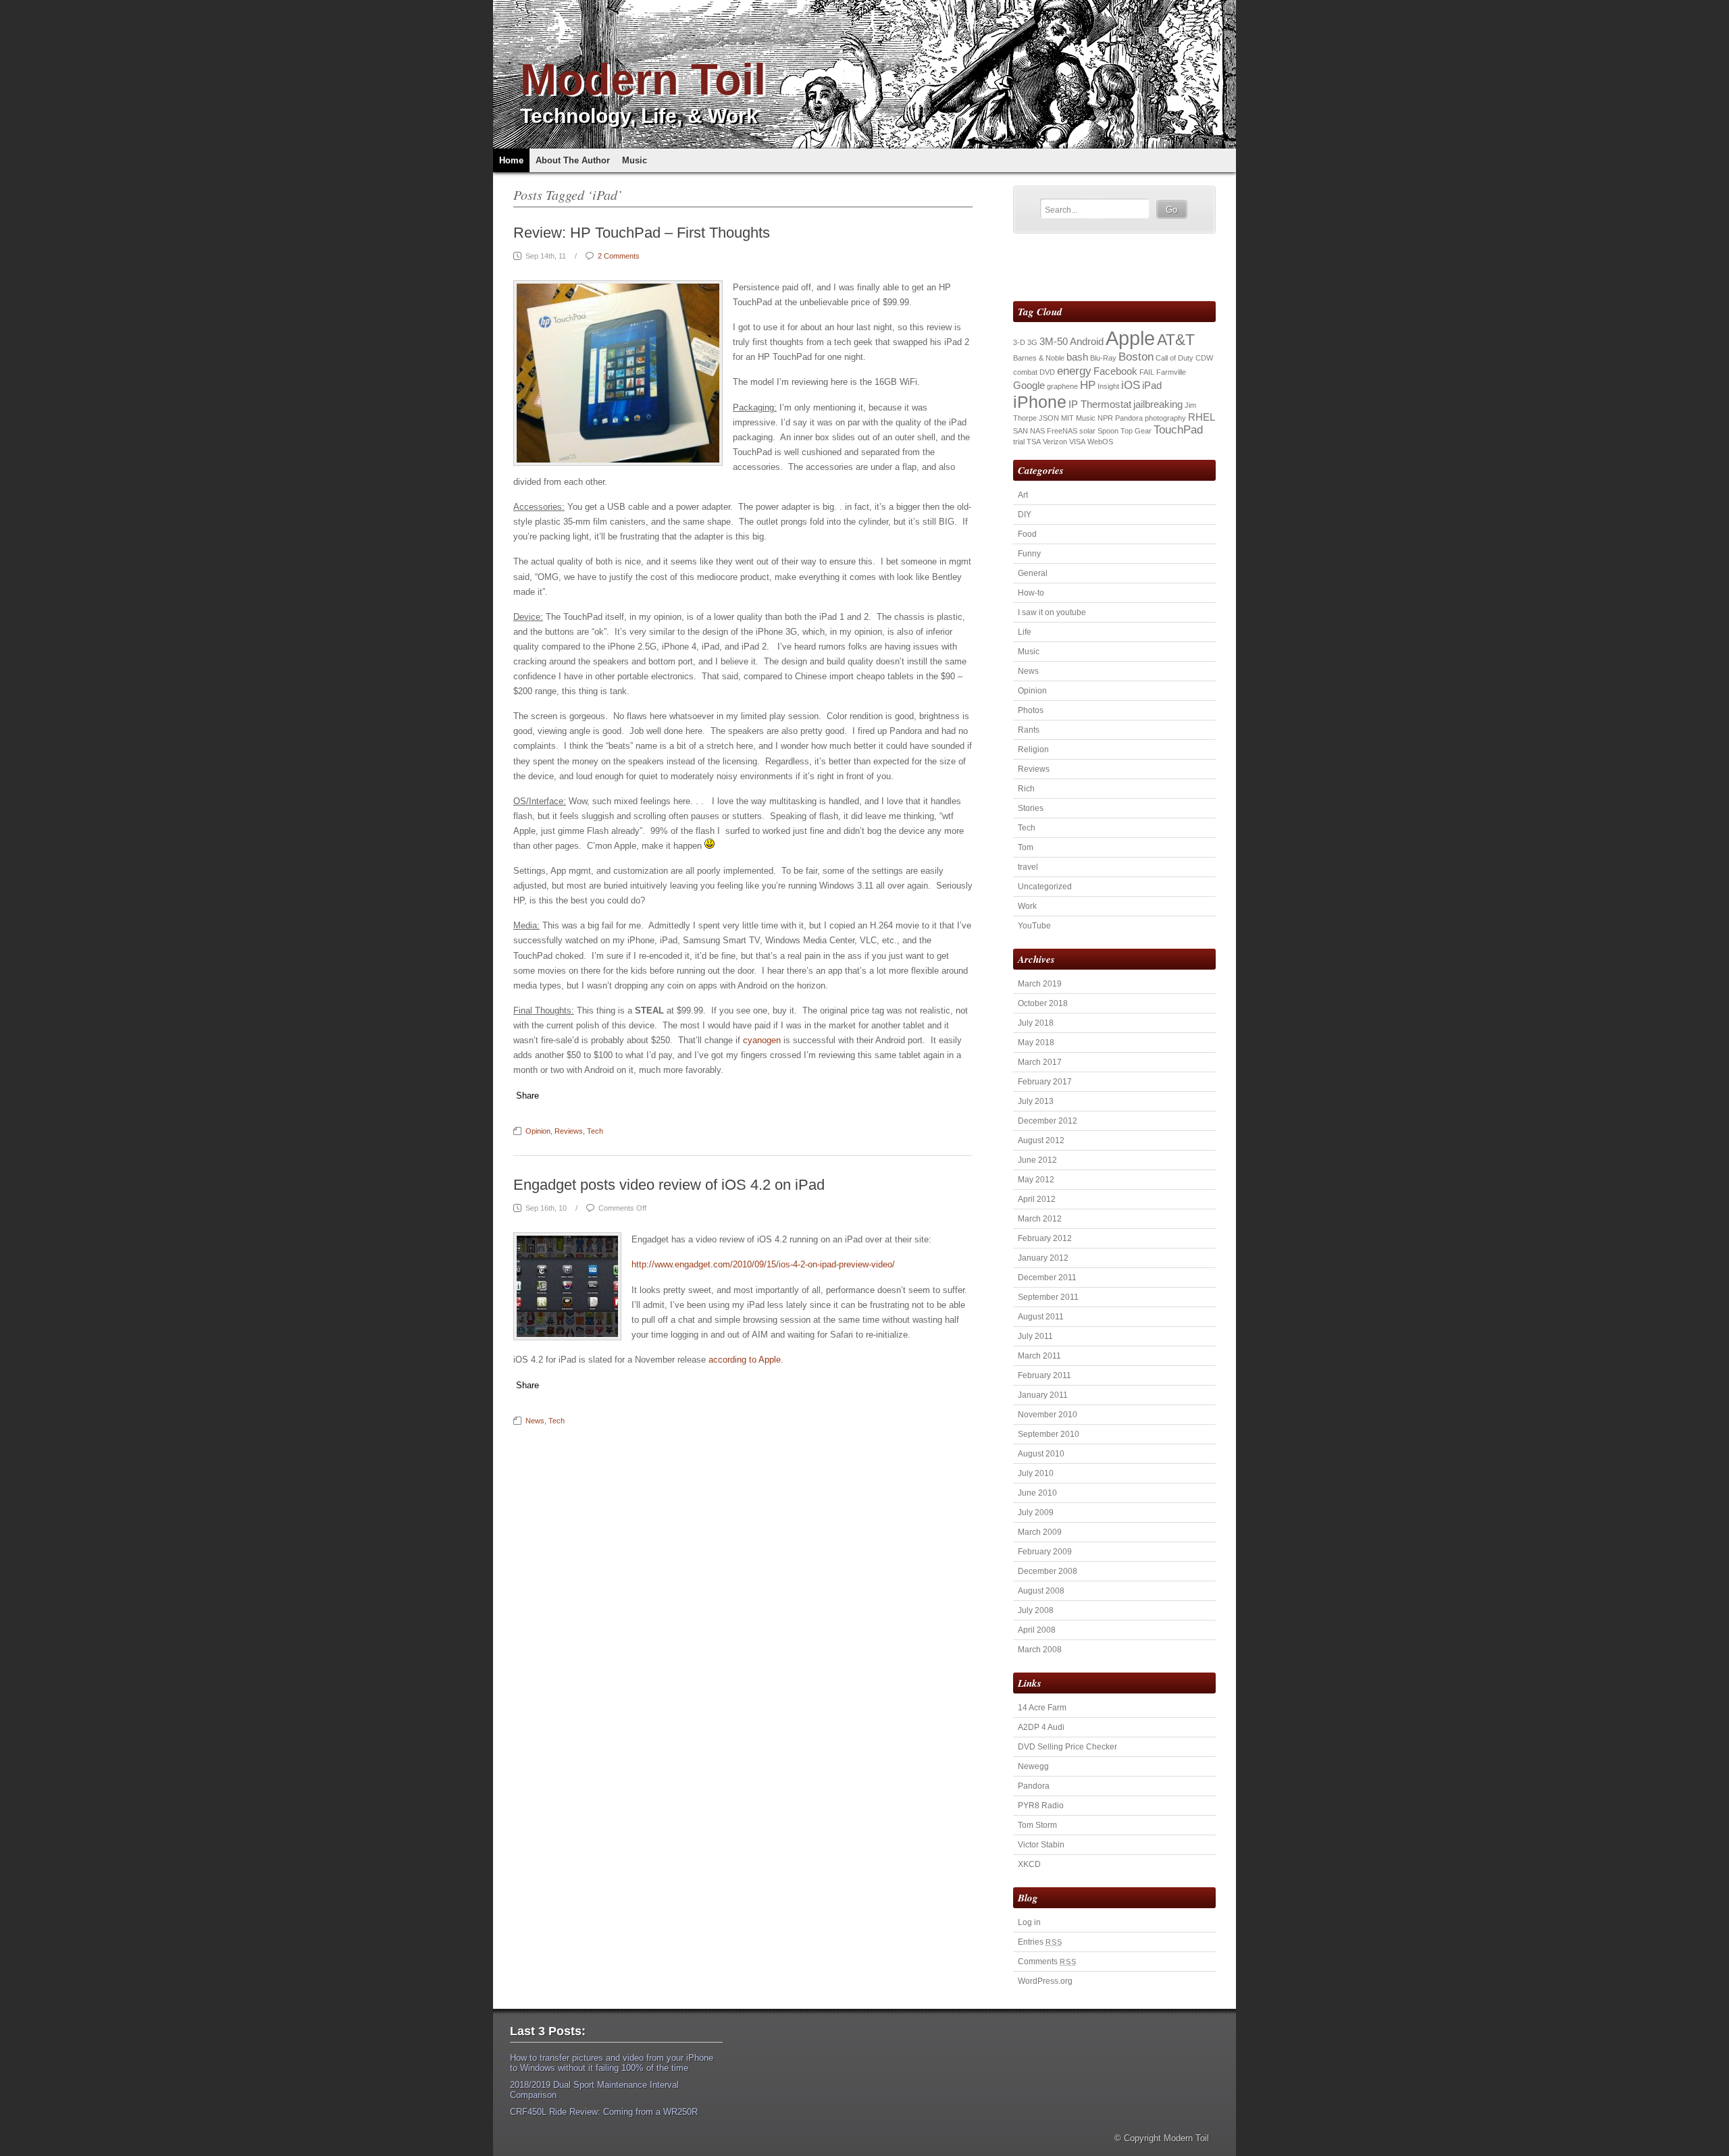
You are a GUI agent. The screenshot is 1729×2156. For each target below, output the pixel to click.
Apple (1130, 338)
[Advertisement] (1092, 267)
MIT (1067, 418)
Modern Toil (643, 79)
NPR (1105, 418)
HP (1088, 385)
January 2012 (1043, 1258)
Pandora (1129, 418)
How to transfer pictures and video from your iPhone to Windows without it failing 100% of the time (612, 2063)
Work (1027, 906)
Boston (1136, 357)
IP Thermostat (1100, 404)
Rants (1029, 730)
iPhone (1040, 402)
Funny (1029, 554)
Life (1025, 632)
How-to (1031, 593)
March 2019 (1040, 984)
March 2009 (1040, 1532)
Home (511, 160)
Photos (1031, 710)
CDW (1204, 358)
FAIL (1147, 372)
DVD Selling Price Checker (1067, 1747)
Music (635, 160)
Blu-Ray (1103, 358)
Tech (595, 1131)
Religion (1033, 750)
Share (527, 1096)
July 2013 (1036, 1101)
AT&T (1176, 340)
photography (1165, 418)
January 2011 (1043, 1395)
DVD (1047, 372)
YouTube (1034, 926)
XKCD (1029, 1864)
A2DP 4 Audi (1041, 1727)
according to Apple (745, 1360)
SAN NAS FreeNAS (1045, 431)
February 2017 (1045, 1082)
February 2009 (1045, 1552)
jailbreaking (1158, 404)
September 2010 (1049, 1434)
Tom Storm (1037, 1825)
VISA (1077, 442)
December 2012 (1048, 1121)
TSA (1034, 442)
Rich (1026, 789)
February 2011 (1044, 1375)
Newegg (1033, 1766)
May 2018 (1036, 1043)
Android (1087, 342)
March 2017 (1040, 1062)
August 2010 (1041, 1454)
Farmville (1171, 372)
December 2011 (1047, 1278)
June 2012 (1037, 1160)
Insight (1108, 386)
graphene (1062, 386)
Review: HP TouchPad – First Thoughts (642, 233)
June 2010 (1037, 1493)
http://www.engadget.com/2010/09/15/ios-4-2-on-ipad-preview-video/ (763, 1264)
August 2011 (1041, 1317)
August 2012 (1041, 1140)
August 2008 (1041, 1591)
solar (1087, 431)
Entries (1040, 1942)
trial (1019, 442)
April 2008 (1037, 1630)
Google (1029, 386)
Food (1027, 534)
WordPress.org (1045, 1981)
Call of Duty (1175, 358)
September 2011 (1048, 1297)
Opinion (538, 1131)
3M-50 (1054, 342)
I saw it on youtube (1052, 612)
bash (1077, 357)
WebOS (1100, 442)
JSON (1049, 418)
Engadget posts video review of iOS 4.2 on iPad (669, 1185)
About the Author (573, 160)
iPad (1152, 386)
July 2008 (1036, 1610)
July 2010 (1036, 1473)
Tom (1026, 847)
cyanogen (762, 1040)
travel (1028, 867)
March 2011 (1039, 1356)
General (1033, 573)
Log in (1029, 1922)
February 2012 (1045, 1238)
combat (1025, 372)
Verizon (1055, 442)
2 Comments (619, 256)
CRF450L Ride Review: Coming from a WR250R (604, 2112)
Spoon (1108, 431)
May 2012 (1036, 1180)
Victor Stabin (1041, 1845)
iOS (1131, 385)
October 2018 (1043, 1003)
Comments (1047, 1962)
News (535, 1421)
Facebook (1115, 371)
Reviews (569, 1131)
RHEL (1202, 417)
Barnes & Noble (1039, 358)
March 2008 (1040, 1650)
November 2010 (1048, 1415)
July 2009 (1036, 1513)
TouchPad (1178, 429)
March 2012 (1040, 1219)
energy (1074, 371)
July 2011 (1035, 1336)
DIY (1025, 515)
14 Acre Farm (1042, 1708)
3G (1032, 342)
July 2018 (1036, 1023)
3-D (1019, 342)
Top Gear (1136, 431)
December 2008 (1048, 1571)
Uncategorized (1045, 887)
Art (1023, 495)
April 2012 (1037, 1199)
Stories (1031, 808)
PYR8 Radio (1041, 1806)
